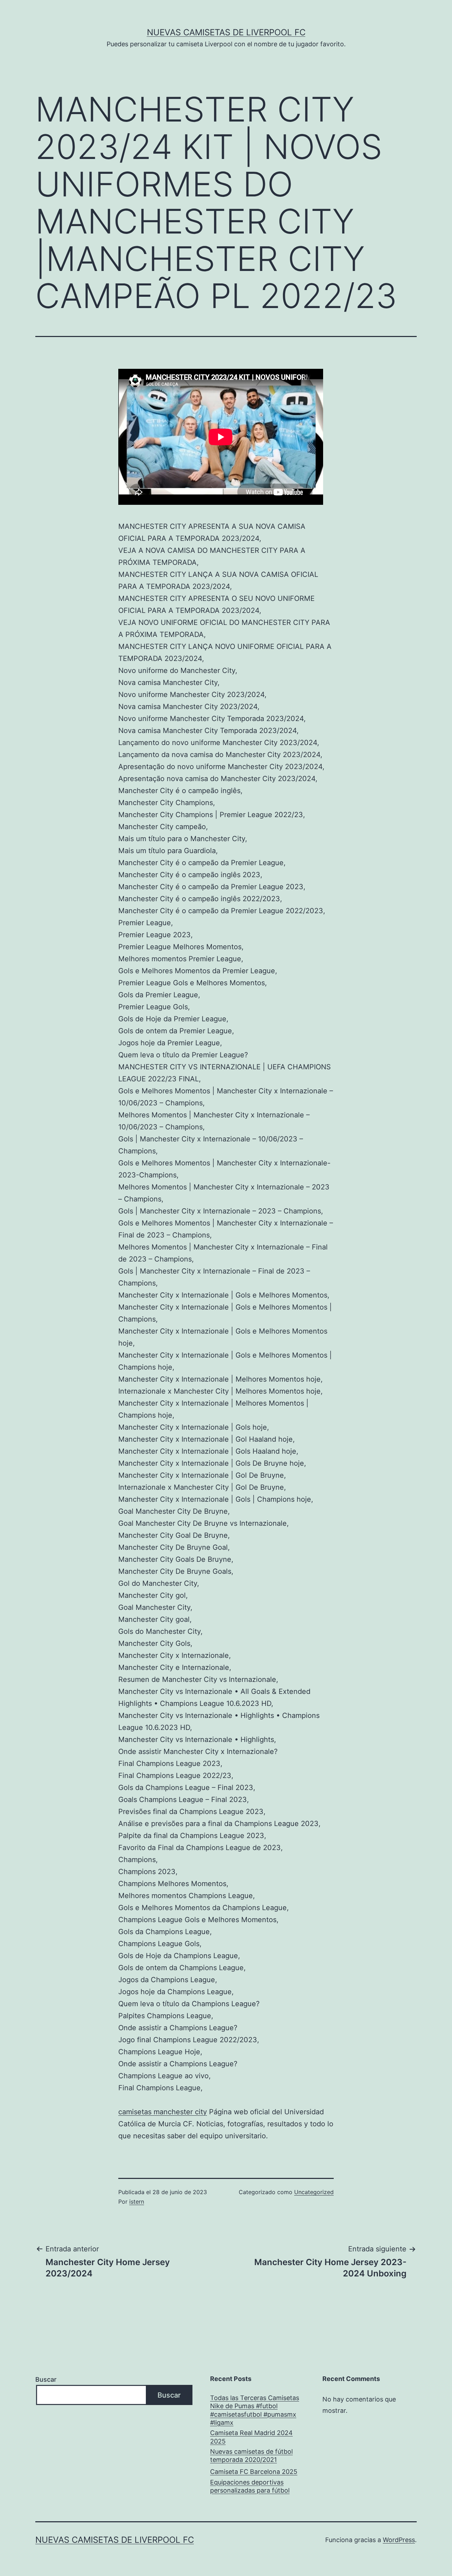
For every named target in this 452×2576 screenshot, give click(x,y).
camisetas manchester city (163, 2112)
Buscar (46, 2379)
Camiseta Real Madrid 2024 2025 (251, 2437)
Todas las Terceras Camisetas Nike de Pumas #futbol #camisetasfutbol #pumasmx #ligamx (255, 2410)
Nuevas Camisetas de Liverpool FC (226, 32)
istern (137, 2202)
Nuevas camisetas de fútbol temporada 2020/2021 (251, 2456)
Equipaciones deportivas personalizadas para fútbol (250, 2486)
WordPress (399, 2540)
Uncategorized (314, 2192)
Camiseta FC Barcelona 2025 (254, 2472)
